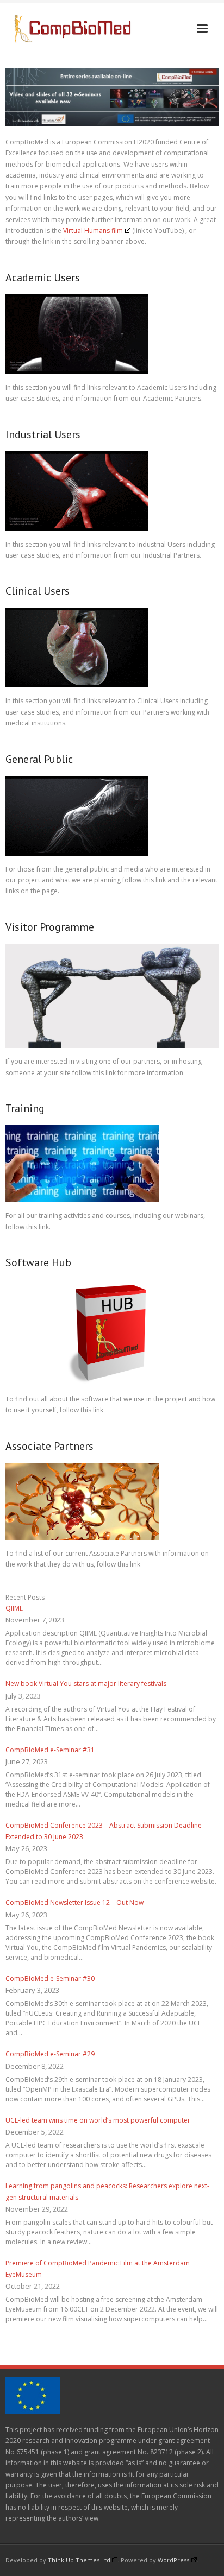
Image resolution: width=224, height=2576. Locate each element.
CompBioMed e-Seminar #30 (50, 1978)
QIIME (14, 1608)
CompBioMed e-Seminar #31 (50, 1750)
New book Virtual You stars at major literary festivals (86, 1684)
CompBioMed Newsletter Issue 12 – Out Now (74, 1902)
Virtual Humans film (93, 231)
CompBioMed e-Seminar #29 (50, 2054)
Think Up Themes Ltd (79, 2560)
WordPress (173, 2560)
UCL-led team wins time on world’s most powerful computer (98, 2120)
